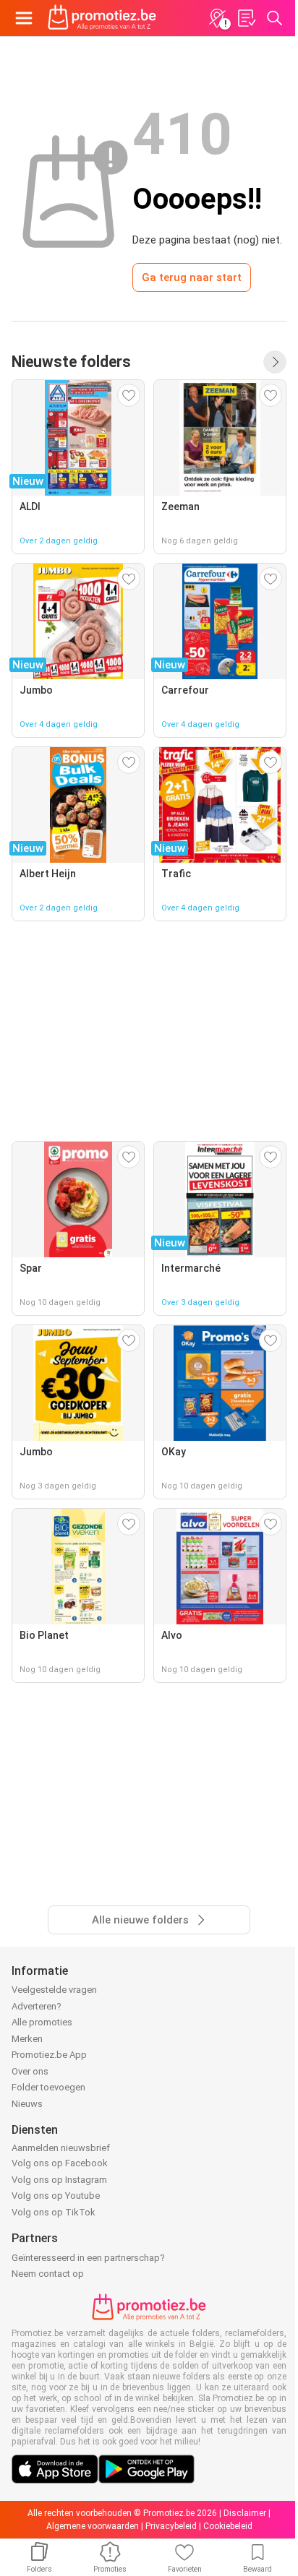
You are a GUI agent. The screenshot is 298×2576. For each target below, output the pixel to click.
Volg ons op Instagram (59, 2180)
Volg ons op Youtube (56, 2196)
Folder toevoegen (48, 2087)
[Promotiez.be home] (102, 18)
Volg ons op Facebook (60, 2163)
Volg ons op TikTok (54, 2212)
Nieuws (27, 2104)
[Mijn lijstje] (246, 18)
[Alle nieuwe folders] (275, 362)
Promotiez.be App (49, 2055)
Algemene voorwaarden (93, 2526)
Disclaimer (245, 2513)
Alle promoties (42, 2022)
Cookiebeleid (228, 2526)
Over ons (30, 2071)
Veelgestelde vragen (54, 1990)
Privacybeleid (171, 2526)
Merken (27, 2039)
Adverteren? (37, 2006)
